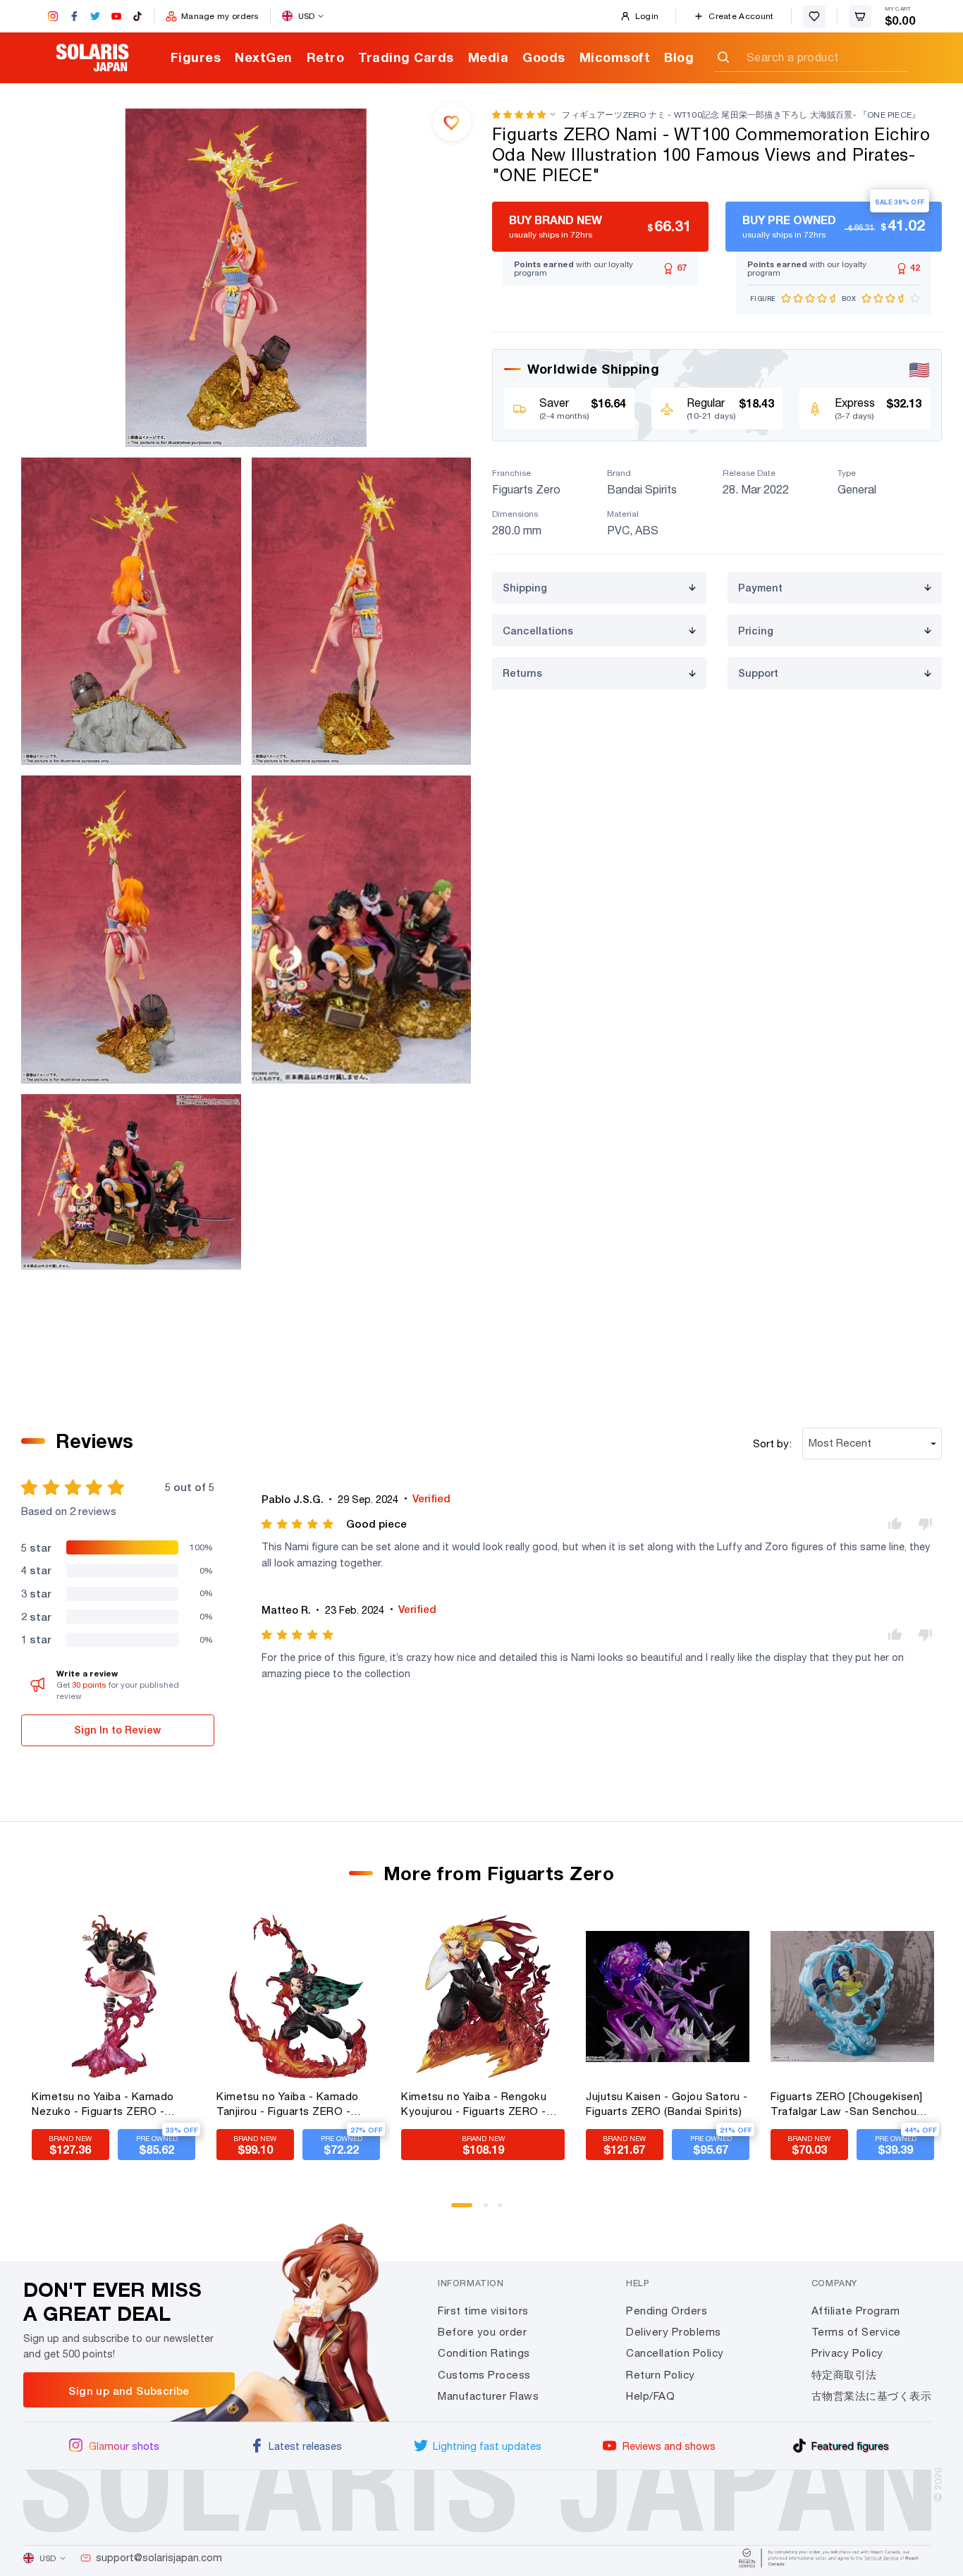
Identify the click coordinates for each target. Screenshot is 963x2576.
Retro (326, 57)
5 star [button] (36, 1547)
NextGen (264, 57)
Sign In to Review (117, 1730)
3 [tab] (505, 2210)
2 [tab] (491, 2210)
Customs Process (484, 2375)
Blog (679, 57)
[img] (299, 1524)
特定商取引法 (844, 2375)
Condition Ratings (484, 2353)
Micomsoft (615, 57)
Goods (544, 57)
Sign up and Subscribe (129, 2391)
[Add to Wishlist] (452, 122)
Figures (196, 57)
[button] (519, 115)
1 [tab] (458, 2210)
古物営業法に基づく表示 (872, 2396)
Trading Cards (406, 57)
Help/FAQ (650, 2396)
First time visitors (483, 2311)
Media (489, 57)
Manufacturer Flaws (488, 2396)
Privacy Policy (847, 2353)
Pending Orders (667, 2311)
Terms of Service (856, 2332)
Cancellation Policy (675, 2353)
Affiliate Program (856, 2311)
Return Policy (661, 2375)
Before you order (482, 2332)
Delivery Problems (674, 2332)
